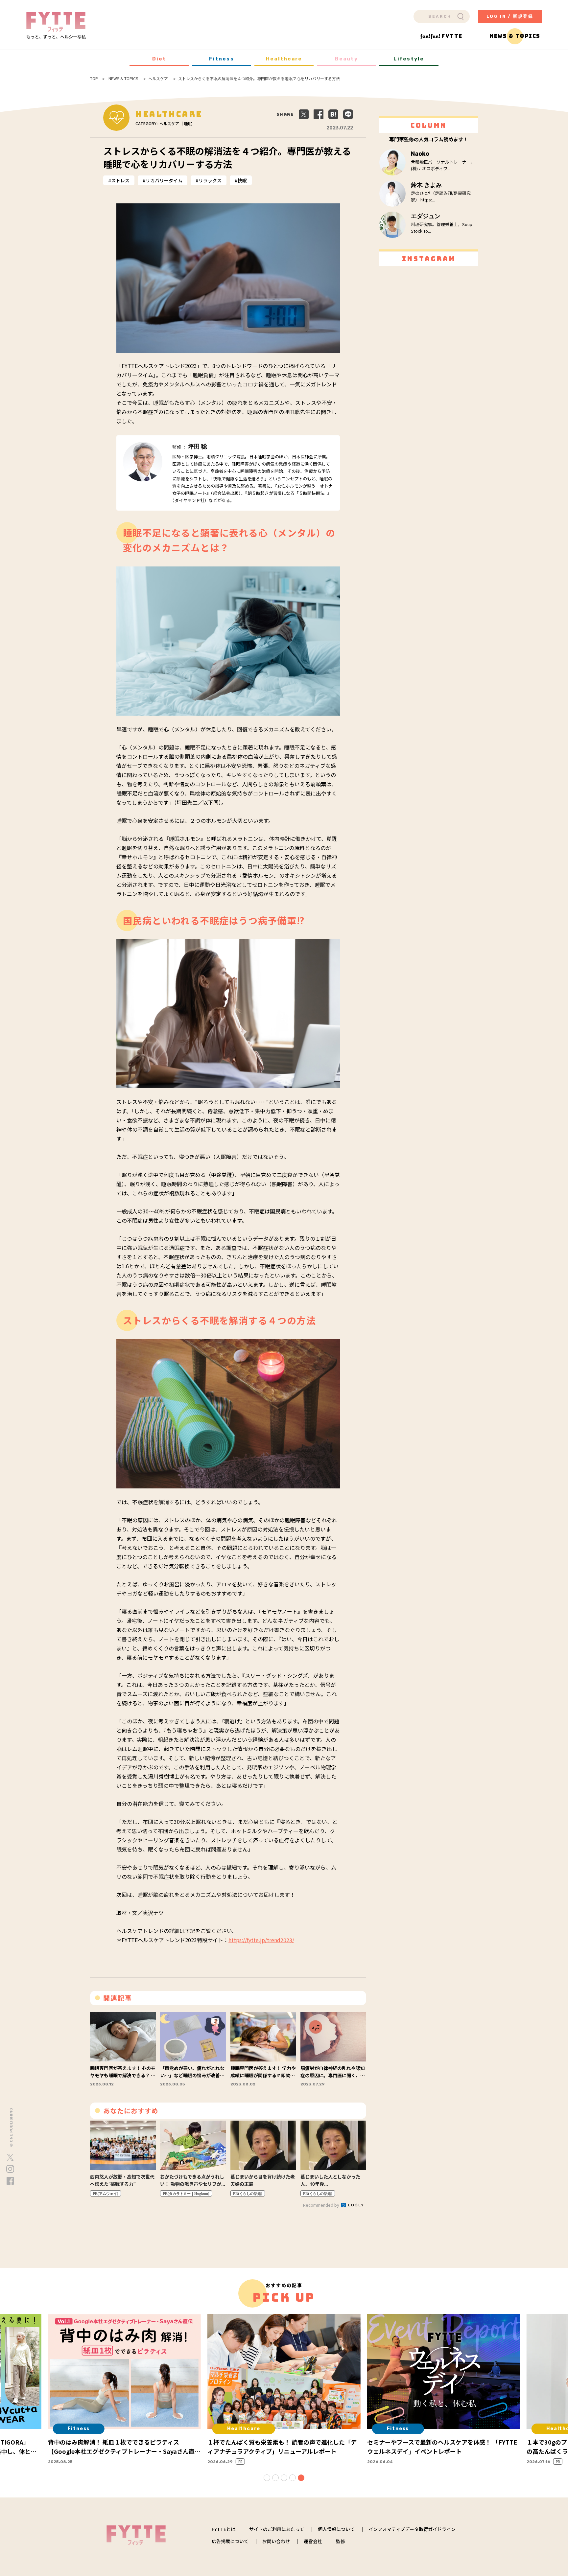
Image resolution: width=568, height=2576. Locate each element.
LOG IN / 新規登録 (510, 16)
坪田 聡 (198, 447)
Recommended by (322, 2205)
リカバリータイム (164, 180)
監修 (341, 2541)
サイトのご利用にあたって (277, 2529)
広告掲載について (230, 2541)
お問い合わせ (276, 2541)
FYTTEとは (224, 2529)
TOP (94, 79)
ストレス (120, 180)
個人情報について (336, 2529)
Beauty (346, 59)
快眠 (242, 180)
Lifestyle (409, 59)
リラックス (210, 180)
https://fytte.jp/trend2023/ (261, 1940)
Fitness (222, 59)
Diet (159, 59)
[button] (267, 2478)
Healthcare (284, 59)
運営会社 (313, 2541)
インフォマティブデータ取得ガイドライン (412, 2529)
